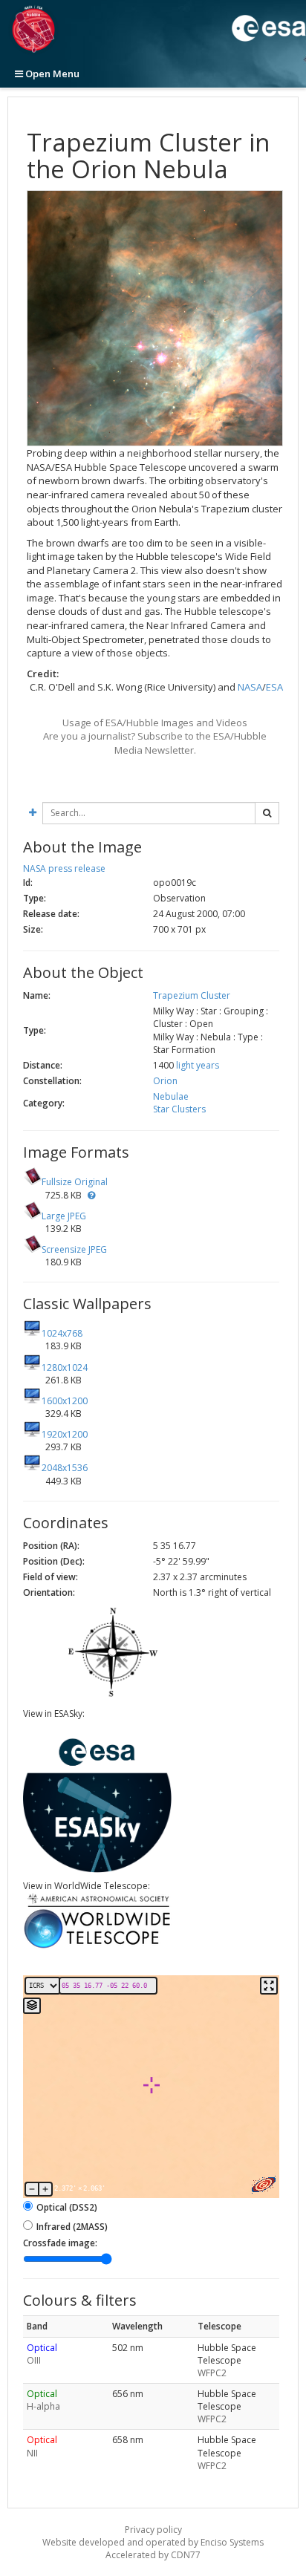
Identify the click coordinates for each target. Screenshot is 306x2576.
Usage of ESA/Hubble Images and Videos (155, 723)
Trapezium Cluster (192, 995)
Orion (165, 1081)
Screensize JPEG (74, 1249)
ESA (274, 687)
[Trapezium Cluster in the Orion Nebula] (155, 319)
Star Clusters (179, 1109)
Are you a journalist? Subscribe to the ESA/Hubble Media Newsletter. (155, 743)
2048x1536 (65, 1468)
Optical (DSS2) (67, 2207)
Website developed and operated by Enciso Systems (153, 2542)
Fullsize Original (75, 1182)
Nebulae (171, 1096)
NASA (250, 687)
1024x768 (62, 1333)
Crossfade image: (60, 2243)
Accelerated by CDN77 (153, 2555)
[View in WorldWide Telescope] (97, 1947)
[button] (91, 1195)
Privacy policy (153, 2530)
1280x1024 (65, 1367)
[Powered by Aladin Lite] (264, 2185)
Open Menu (51, 74)
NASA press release (64, 868)
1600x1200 (65, 1401)
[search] (267, 813)
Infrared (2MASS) (72, 2227)
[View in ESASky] (97, 1869)
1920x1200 (65, 1434)
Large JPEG (64, 1216)
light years (198, 1065)
